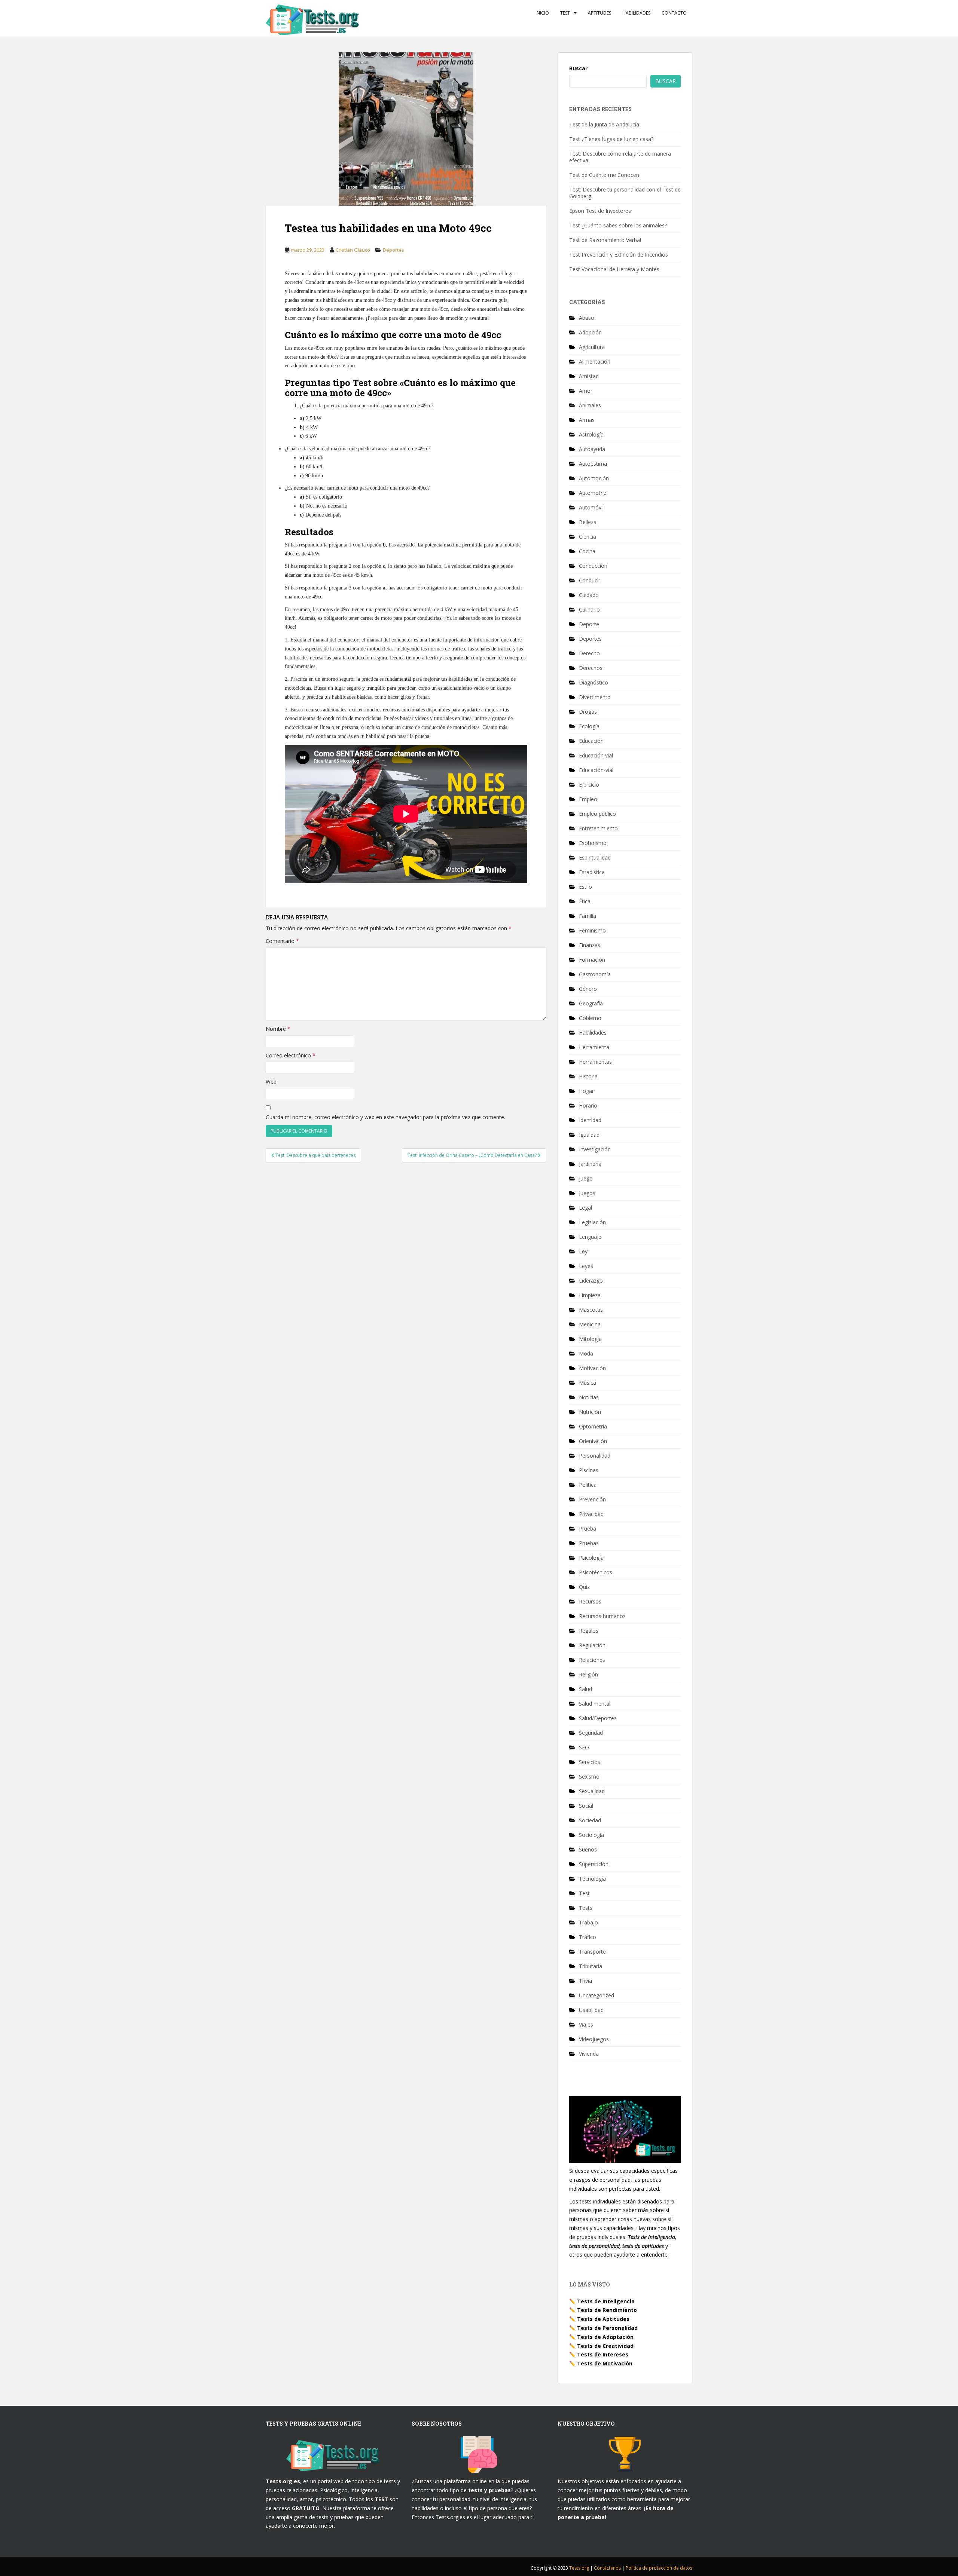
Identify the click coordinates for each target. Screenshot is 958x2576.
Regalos (589, 1631)
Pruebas (589, 1543)
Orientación (593, 1441)
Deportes (393, 250)
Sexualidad (592, 1791)
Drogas (588, 712)
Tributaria (591, 1966)
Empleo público (597, 814)
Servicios (590, 1762)
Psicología (591, 1558)
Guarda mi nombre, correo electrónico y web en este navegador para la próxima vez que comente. (385, 1117)
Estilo (585, 887)
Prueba (588, 1529)
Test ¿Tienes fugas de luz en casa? (611, 139)
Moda (586, 1353)
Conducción (593, 566)
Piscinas (589, 1470)
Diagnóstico (594, 682)
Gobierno (590, 1018)
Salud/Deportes (598, 1718)
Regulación (592, 1645)
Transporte (592, 1952)
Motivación (592, 1368)
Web (271, 1082)
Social (586, 1806)
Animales (590, 405)
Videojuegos (594, 2039)
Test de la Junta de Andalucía (604, 124)
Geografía (591, 1003)
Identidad (590, 1120)
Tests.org (580, 2568)
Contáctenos (608, 2568)
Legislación (592, 1222)
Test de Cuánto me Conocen (604, 175)
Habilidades (636, 13)
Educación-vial (596, 770)
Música (588, 1383)
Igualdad (589, 1135)
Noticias (589, 1397)
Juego (586, 1178)
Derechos (591, 668)
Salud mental (595, 1704)
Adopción (590, 332)
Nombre (278, 1029)
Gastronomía (595, 974)
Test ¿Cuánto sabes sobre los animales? (618, 225)
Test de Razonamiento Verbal (605, 240)
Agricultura (592, 347)
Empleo (588, 799)
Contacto (674, 13)
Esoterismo (593, 843)
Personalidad (595, 1456)
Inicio (542, 13)
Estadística (592, 872)
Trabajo (588, 1922)
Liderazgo (591, 1281)
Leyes (586, 1266)
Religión (588, 1674)
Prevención (592, 1499)
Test (565, 13)
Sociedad (590, 1820)
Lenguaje (590, 1237)
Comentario (282, 941)
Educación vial (596, 755)
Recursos (590, 1601)
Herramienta (594, 1047)
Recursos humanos (602, 1616)
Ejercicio (589, 785)
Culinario (589, 609)
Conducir (590, 580)
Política (588, 1485)
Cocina (587, 551)
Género (588, 989)
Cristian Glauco (353, 250)
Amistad (589, 376)
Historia (588, 1076)
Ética (585, 901)
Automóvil (591, 507)
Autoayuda (592, 449)
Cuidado (589, 595)
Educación (591, 741)
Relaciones (592, 1660)
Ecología (589, 726)
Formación (592, 960)
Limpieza (590, 1295)
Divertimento (595, 697)
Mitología (590, 1339)
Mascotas (591, 1310)
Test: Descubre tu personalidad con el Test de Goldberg (625, 193)
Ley (583, 1251)
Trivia (585, 1981)
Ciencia (588, 537)
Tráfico (588, 1937)
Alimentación (595, 362)
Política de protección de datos (659, 2568)
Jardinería (590, 1164)
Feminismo (592, 930)
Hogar (586, 1091)
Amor (586, 391)
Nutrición (590, 1412)
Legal (585, 1208)
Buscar (578, 68)
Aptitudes (599, 13)
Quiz (584, 1587)
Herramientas (595, 1062)
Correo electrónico (291, 1055)
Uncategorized (597, 1995)
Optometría (593, 1426)
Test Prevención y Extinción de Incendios (619, 255)
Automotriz (593, 493)
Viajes (586, 2024)
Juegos (587, 1193)
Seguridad (591, 1733)
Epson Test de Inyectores (600, 211)
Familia (588, 916)
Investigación (595, 1149)
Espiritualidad (595, 857)
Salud (585, 1689)
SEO (584, 1747)
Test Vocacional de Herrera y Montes (614, 269)
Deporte (589, 624)
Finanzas (590, 945)
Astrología (591, 434)
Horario (588, 1105)
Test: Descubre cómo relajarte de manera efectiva (620, 157)
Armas (587, 420)
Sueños (588, 1849)
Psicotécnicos (596, 1572)
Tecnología (592, 1879)
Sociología (591, 1835)
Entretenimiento (598, 828)
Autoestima (593, 464)
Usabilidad (591, 2010)
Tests (586, 1908)
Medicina (590, 1324)
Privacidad (591, 1514)
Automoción (594, 478)
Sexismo (589, 1776)
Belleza (588, 522)
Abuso (587, 318)
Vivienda (589, 2054)
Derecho (589, 653)
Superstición (594, 1864)
